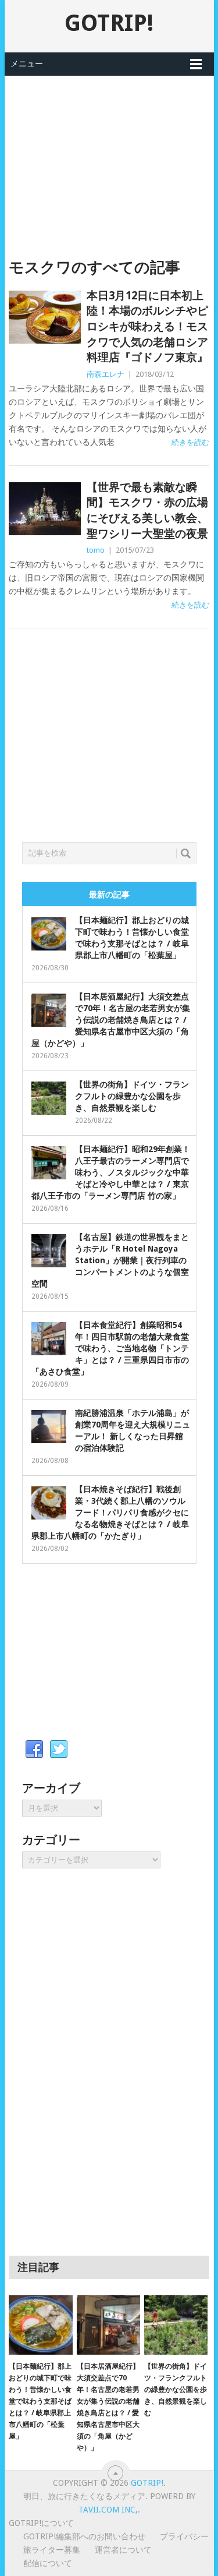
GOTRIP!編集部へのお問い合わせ (84, 2536)
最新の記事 (109, 895)
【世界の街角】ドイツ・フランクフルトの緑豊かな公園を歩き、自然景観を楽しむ (132, 1096)
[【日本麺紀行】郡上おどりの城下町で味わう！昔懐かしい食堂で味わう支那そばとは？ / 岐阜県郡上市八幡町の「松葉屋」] (40, 2325)
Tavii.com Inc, (108, 2510)
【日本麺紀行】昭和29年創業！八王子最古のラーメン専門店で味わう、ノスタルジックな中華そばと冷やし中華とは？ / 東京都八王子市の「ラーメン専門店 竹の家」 (111, 1172)
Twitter (59, 1750)
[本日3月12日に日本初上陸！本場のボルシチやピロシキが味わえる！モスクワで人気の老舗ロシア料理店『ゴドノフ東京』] (45, 317)
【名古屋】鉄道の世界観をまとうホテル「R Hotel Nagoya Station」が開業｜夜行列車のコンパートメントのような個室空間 (110, 1260)
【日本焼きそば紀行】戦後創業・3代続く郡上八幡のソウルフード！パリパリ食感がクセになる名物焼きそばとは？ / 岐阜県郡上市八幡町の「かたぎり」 (110, 1513)
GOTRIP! (109, 23)
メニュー (27, 63)
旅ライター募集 (52, 2550)
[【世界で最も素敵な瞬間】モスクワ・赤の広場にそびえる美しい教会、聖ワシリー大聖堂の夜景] (45, 509)
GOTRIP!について (41, 2523)
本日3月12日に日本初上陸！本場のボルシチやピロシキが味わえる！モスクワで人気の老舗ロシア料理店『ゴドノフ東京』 (147, 326)
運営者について (123, 2550)
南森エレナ (106, 374)
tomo (96, 550)
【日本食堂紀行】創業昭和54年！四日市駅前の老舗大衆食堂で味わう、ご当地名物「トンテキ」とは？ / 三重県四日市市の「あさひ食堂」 (110, 1348)
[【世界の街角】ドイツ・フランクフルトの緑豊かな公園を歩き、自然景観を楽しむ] (176, 2325)
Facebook (34, 1750)
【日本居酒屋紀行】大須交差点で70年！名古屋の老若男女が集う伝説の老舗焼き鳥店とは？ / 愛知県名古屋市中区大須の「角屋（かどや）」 (111, 1020)
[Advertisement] (109, 157)
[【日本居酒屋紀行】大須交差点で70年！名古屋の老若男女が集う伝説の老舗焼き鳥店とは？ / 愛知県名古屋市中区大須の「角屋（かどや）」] (108, 2325)
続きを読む (190, 442)
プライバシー (184, 2536)
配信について (48, 2563)
